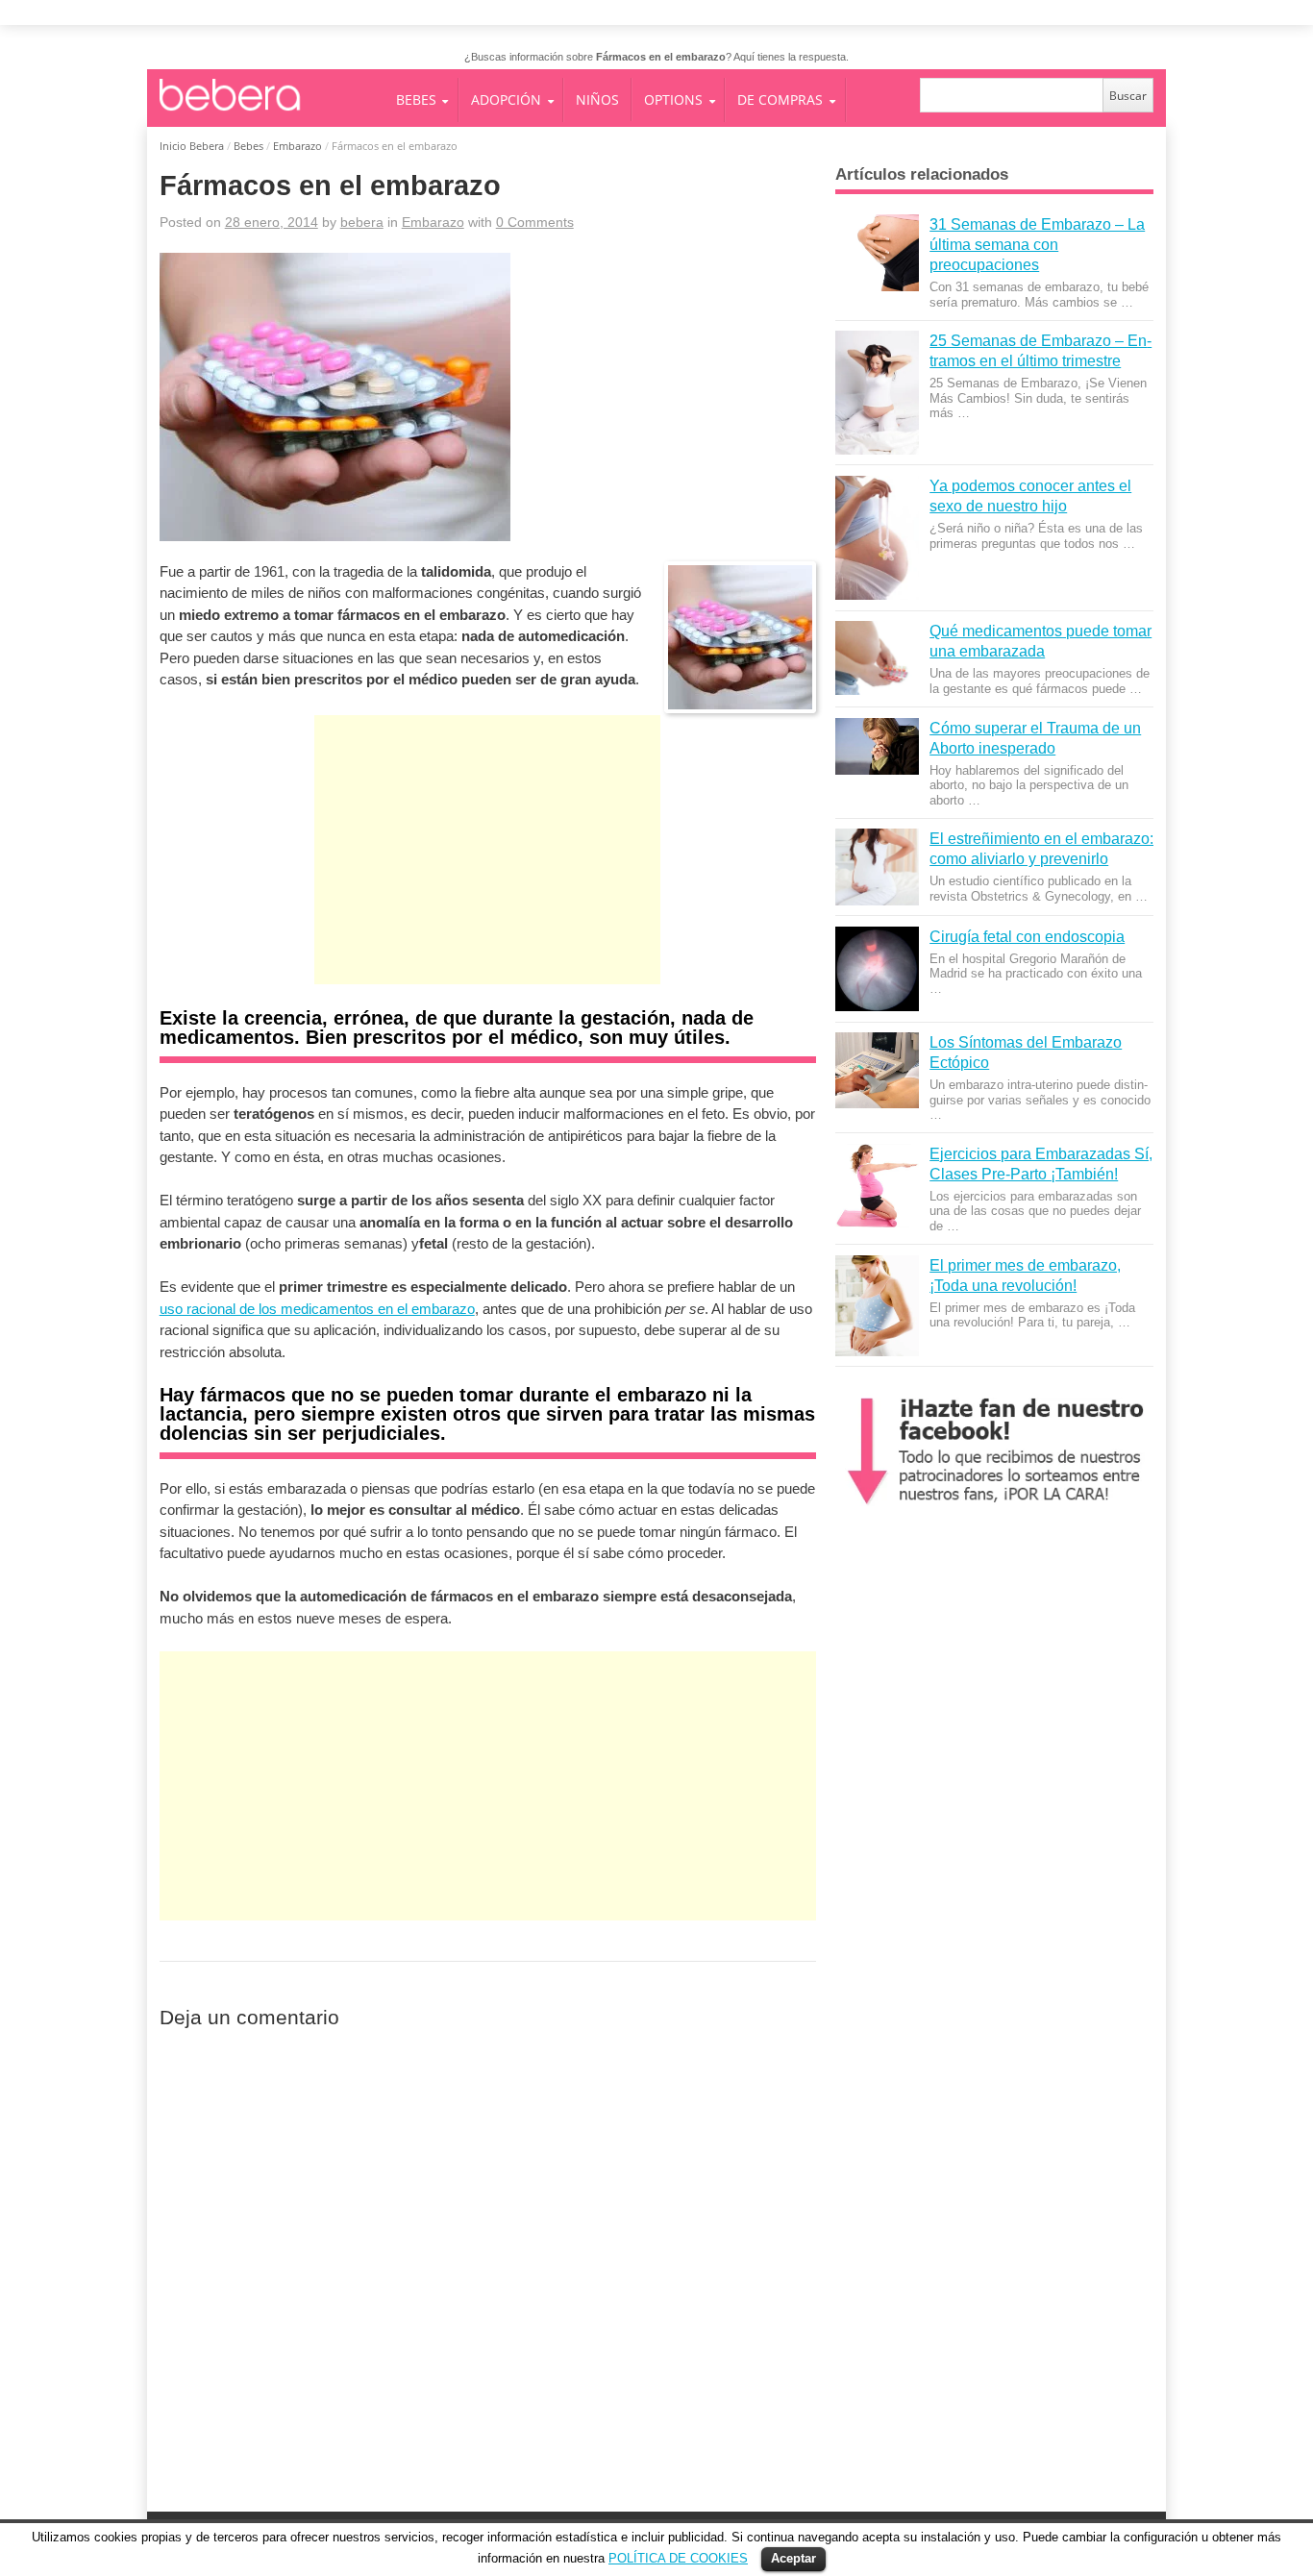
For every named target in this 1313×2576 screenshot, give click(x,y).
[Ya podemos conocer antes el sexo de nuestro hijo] (877, 538)
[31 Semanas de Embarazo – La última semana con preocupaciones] (877, 253)
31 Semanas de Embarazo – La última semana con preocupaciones (1037, 244)
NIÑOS (597, 99)
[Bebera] (276, 111)
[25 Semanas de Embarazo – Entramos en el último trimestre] (877, 393)
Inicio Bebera (192, 146)
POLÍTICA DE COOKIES (678, 2558)
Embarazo (297, 146)
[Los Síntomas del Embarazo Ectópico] (877, 1070)
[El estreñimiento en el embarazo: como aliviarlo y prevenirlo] (877, 867)
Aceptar (793, 2558)
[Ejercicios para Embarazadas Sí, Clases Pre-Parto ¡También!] (877, 1186)
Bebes (248, 146)
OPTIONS (673, 99)
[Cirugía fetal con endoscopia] (877, 969)
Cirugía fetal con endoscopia (1027, 936)
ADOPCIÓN (506, 99)
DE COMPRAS (780, 99)
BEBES (416, 99)
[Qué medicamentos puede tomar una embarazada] (877, 658)
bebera (362, 222)
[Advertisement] (487, 869)
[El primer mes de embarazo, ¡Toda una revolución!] (877, 1306)
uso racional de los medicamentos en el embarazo (317, 1309)
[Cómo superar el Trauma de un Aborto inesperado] (877, 747)
